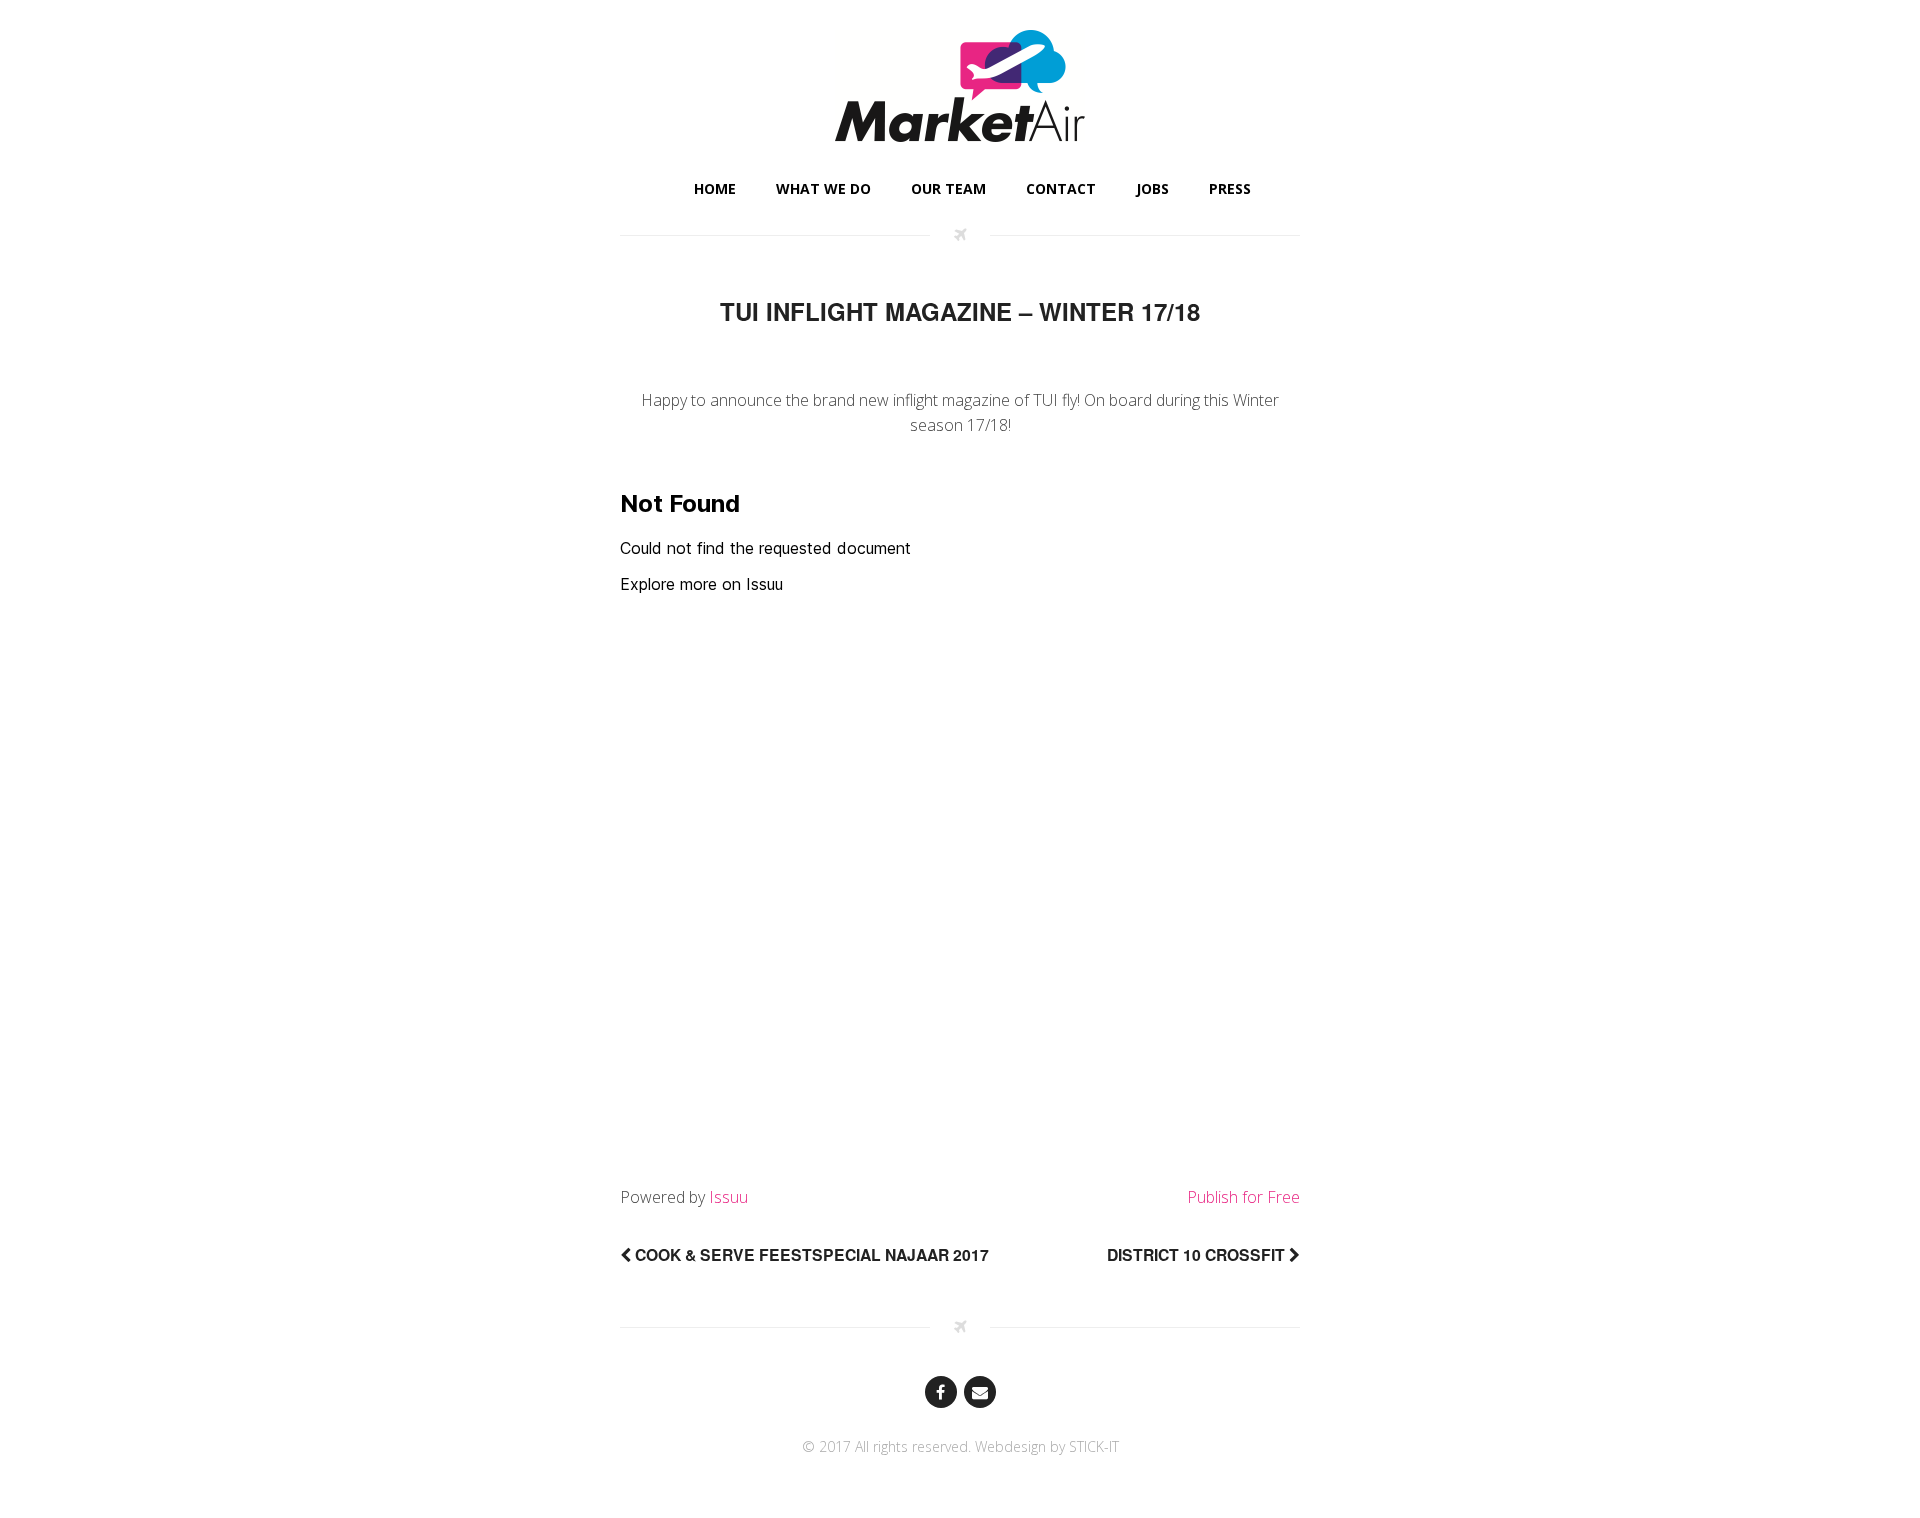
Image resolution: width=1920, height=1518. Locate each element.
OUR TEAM (948, 188)
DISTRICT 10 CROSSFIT (1198, 1254)
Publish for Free (1243, 1197)
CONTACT (1061, 188)
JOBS (1152, 188)
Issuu (728, 1197)
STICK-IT (1094, 1446)
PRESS (1230, 188)
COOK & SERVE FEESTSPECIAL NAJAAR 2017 (810, 1254)
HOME (715, 188)
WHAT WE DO (823, 188)
